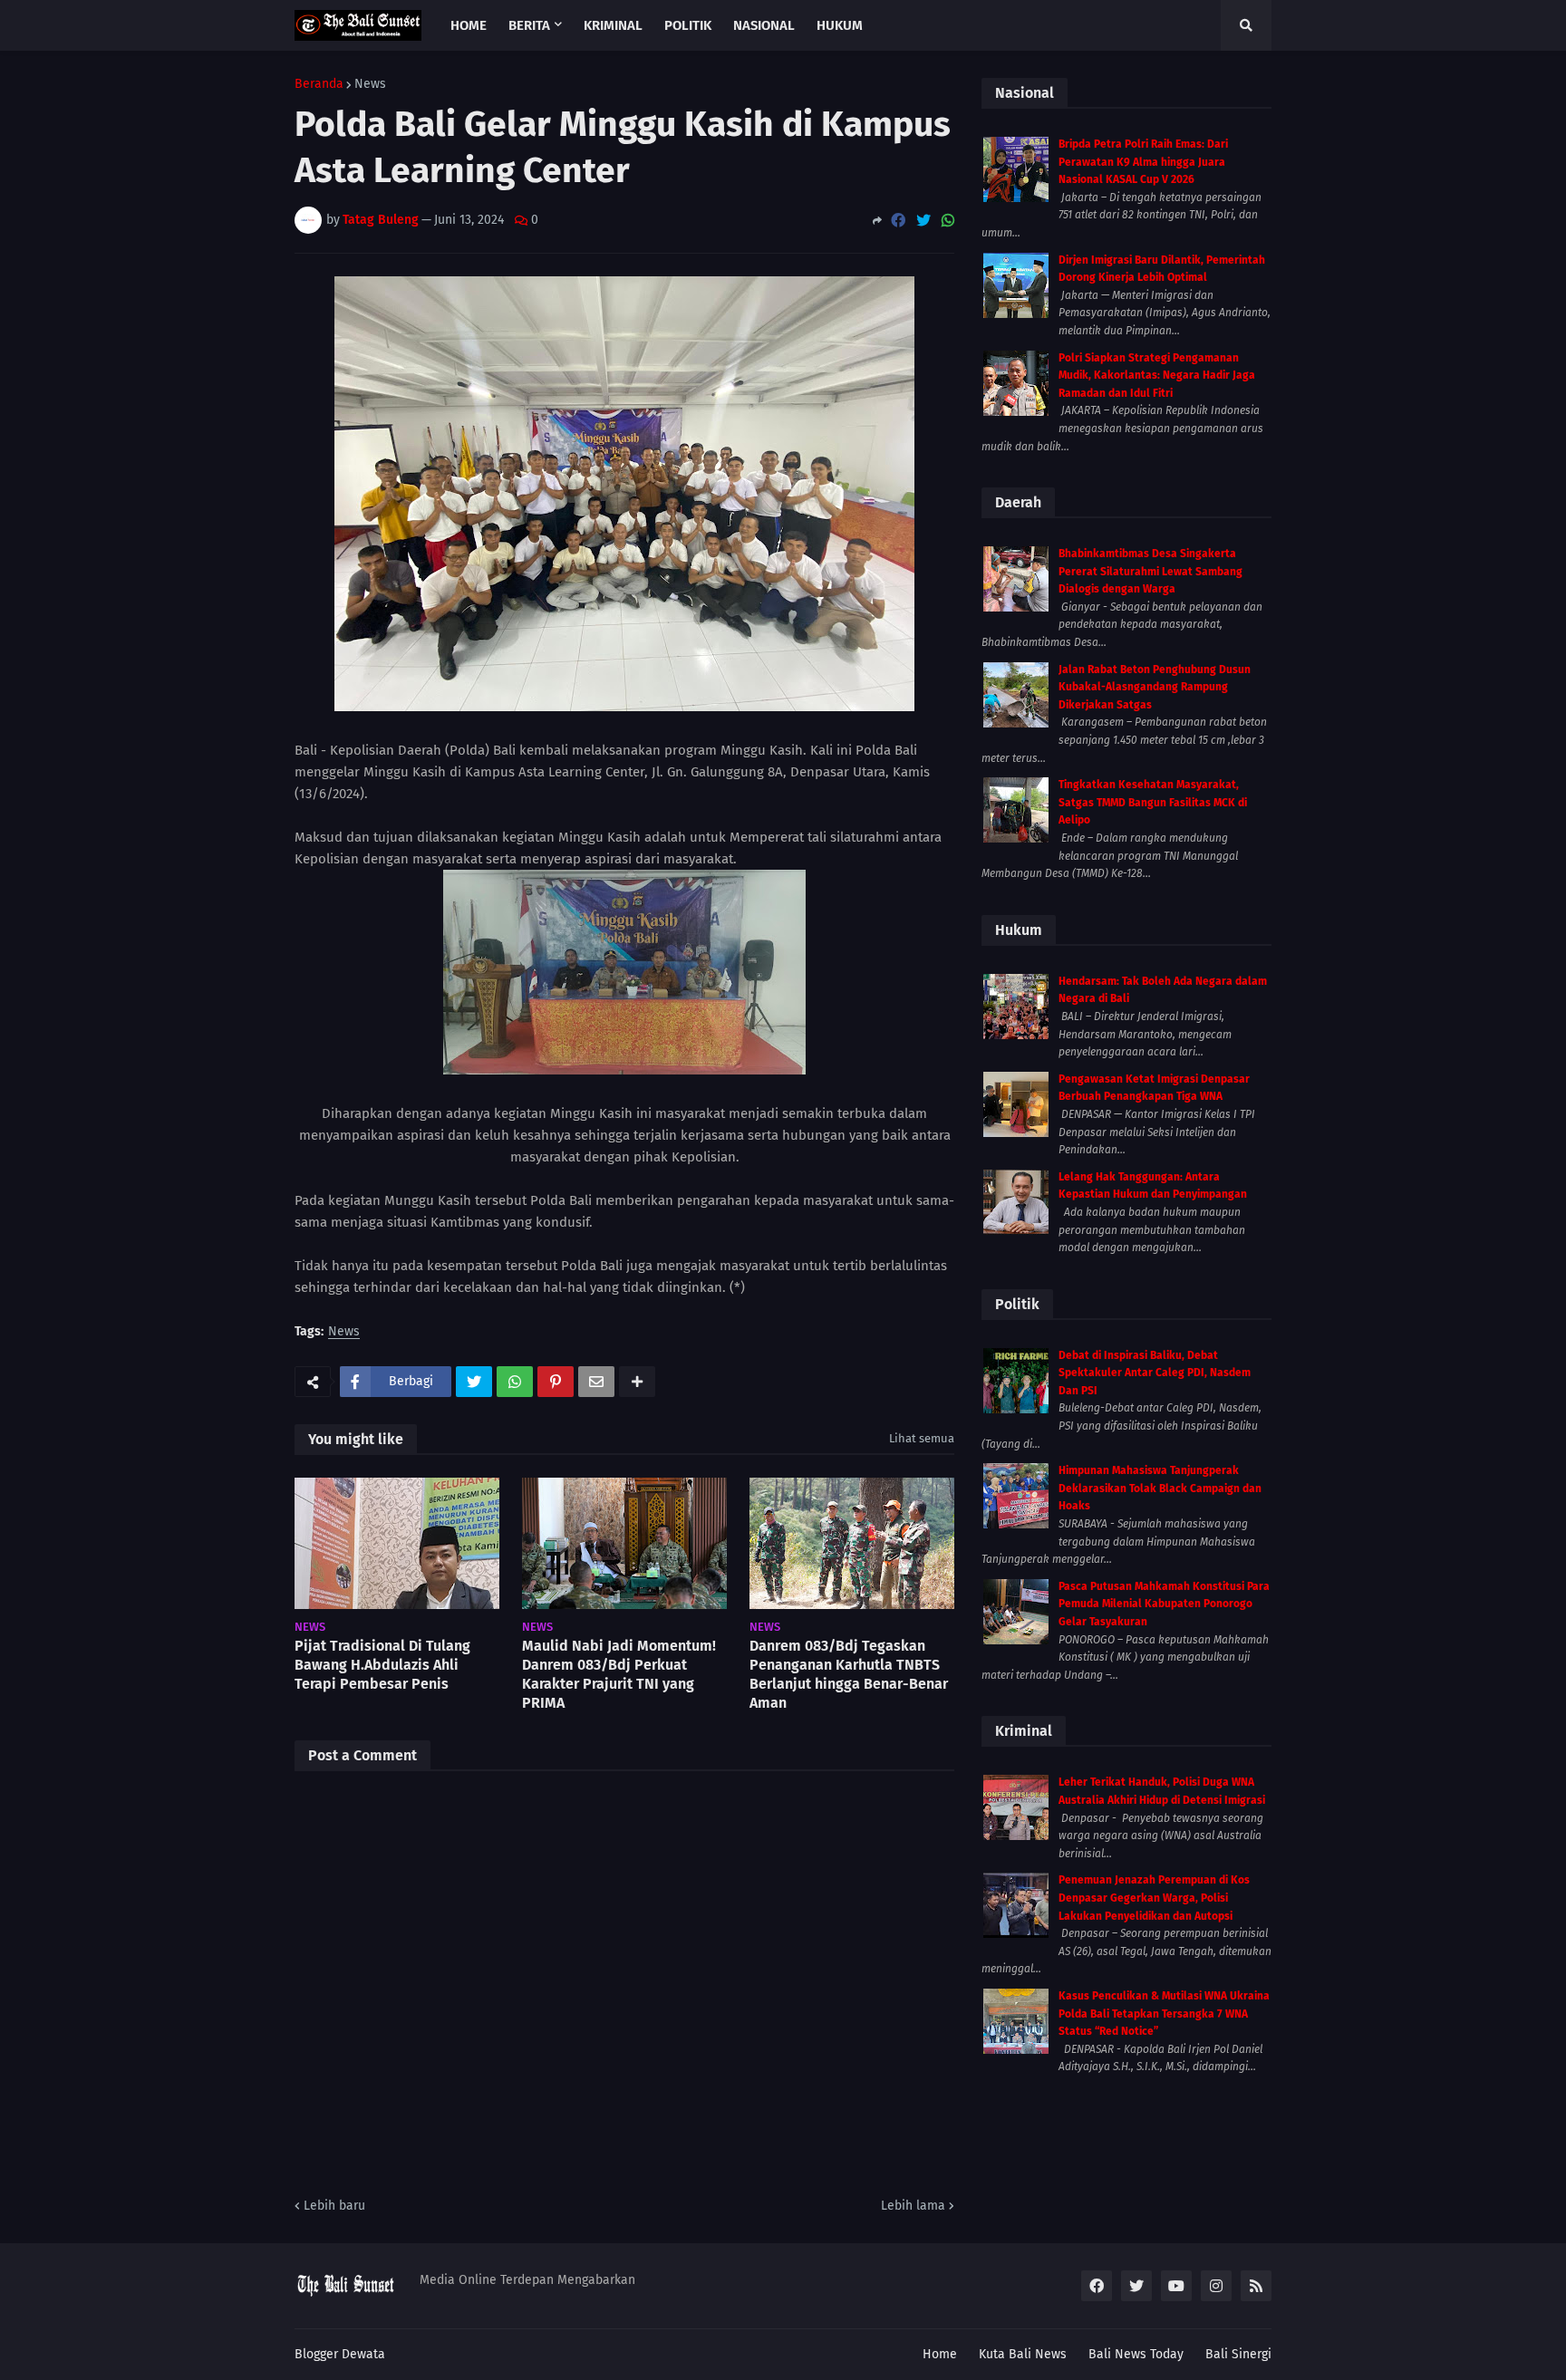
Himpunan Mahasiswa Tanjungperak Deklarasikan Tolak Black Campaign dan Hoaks (1160, 1488)
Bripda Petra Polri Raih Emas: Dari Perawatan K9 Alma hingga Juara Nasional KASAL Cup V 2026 (1143, 162)
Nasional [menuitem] (764, 25)
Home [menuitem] (469, 25)
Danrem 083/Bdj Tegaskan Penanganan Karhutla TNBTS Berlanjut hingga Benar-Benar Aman (849, 1674)
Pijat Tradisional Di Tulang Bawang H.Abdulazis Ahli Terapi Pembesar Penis (382, 1665)
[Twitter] (923, 221)
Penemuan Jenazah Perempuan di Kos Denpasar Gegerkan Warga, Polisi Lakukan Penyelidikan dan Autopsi (1154, 1898)
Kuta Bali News (1023, 2354)
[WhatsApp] (948, 221)
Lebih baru (334, 2206)
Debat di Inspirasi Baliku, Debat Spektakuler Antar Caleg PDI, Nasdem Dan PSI (1155, 1373)
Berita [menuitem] (529, 25)
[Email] (596, 1382)
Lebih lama (913, 2206)
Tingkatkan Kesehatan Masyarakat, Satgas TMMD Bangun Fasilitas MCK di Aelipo (1153, 802)
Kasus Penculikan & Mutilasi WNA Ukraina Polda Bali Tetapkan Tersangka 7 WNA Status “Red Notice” (1164, 2014)
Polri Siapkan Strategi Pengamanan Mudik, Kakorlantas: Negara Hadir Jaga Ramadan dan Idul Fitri (1157, 376)
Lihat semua (922, 1438)
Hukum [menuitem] (840, 25)
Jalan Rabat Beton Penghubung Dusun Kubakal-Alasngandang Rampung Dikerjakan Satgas (1155, 687)
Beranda (319, 84)
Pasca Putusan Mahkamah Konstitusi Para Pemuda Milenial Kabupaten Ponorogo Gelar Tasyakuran (1164, 1604)
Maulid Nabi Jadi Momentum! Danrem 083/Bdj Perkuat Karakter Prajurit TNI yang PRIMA (619, 1674)
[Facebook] (898, 221)
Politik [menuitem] (688, 25)
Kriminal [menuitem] (613, 25)
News (370, 84)
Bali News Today (1136, 2354)
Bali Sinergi (1238, 2354)
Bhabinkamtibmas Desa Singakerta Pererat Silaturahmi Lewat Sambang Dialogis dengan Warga (1150, 571)
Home (940, 2354)
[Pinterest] (556, 1382)
